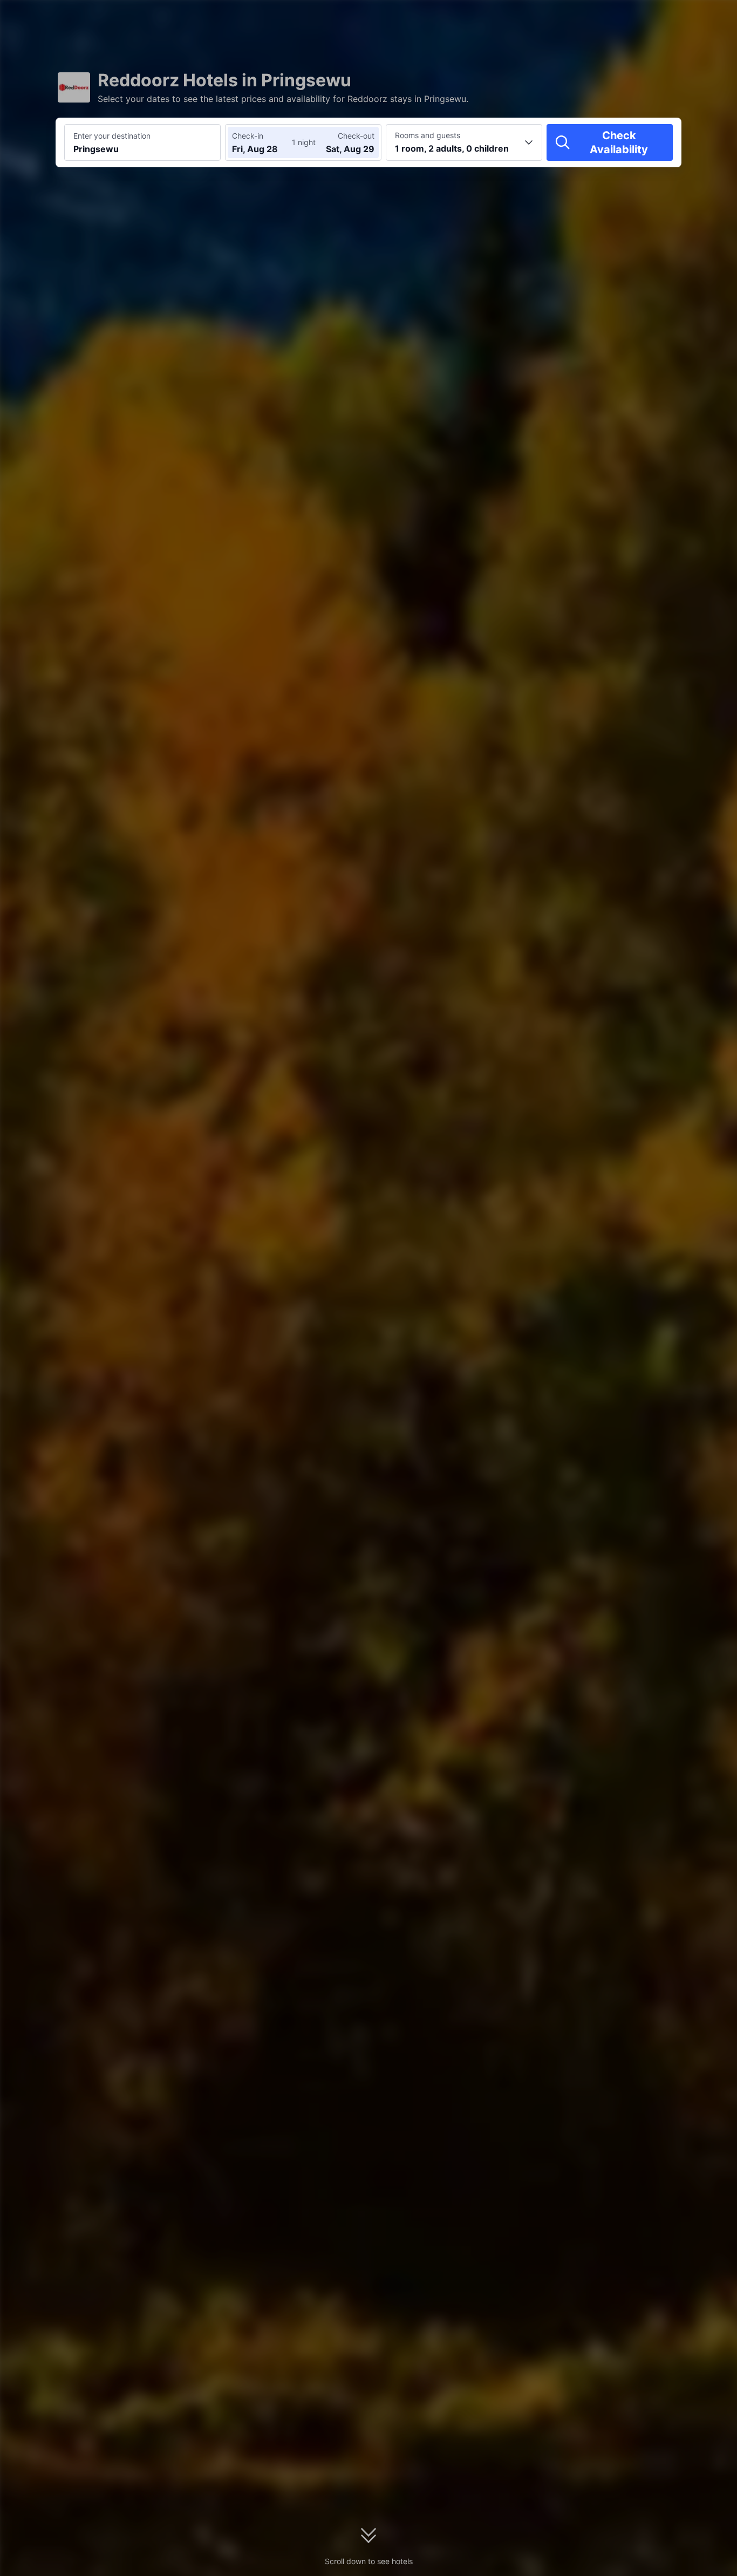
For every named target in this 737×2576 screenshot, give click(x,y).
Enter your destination (112, 136)
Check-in (248, 136)
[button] (645, 18)
